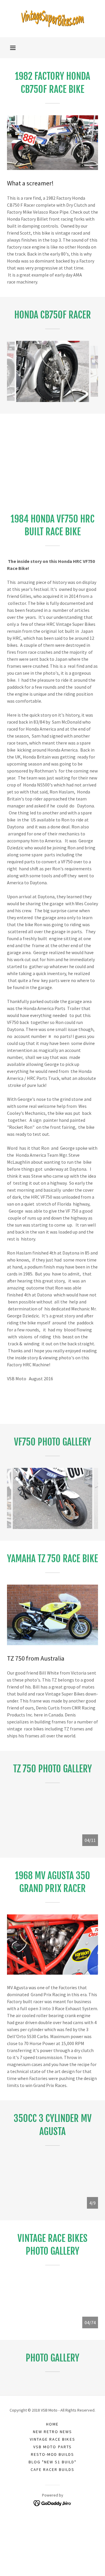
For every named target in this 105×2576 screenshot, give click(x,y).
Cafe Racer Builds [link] (52, 2469)
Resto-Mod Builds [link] (52, 2454)
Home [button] (52, 2424)
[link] (52, 19)
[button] (13, 48)
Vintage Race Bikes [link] (52, 2439)
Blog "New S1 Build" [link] (52, 2462)
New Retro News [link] (52, 2432)
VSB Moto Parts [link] (52, 2447)
